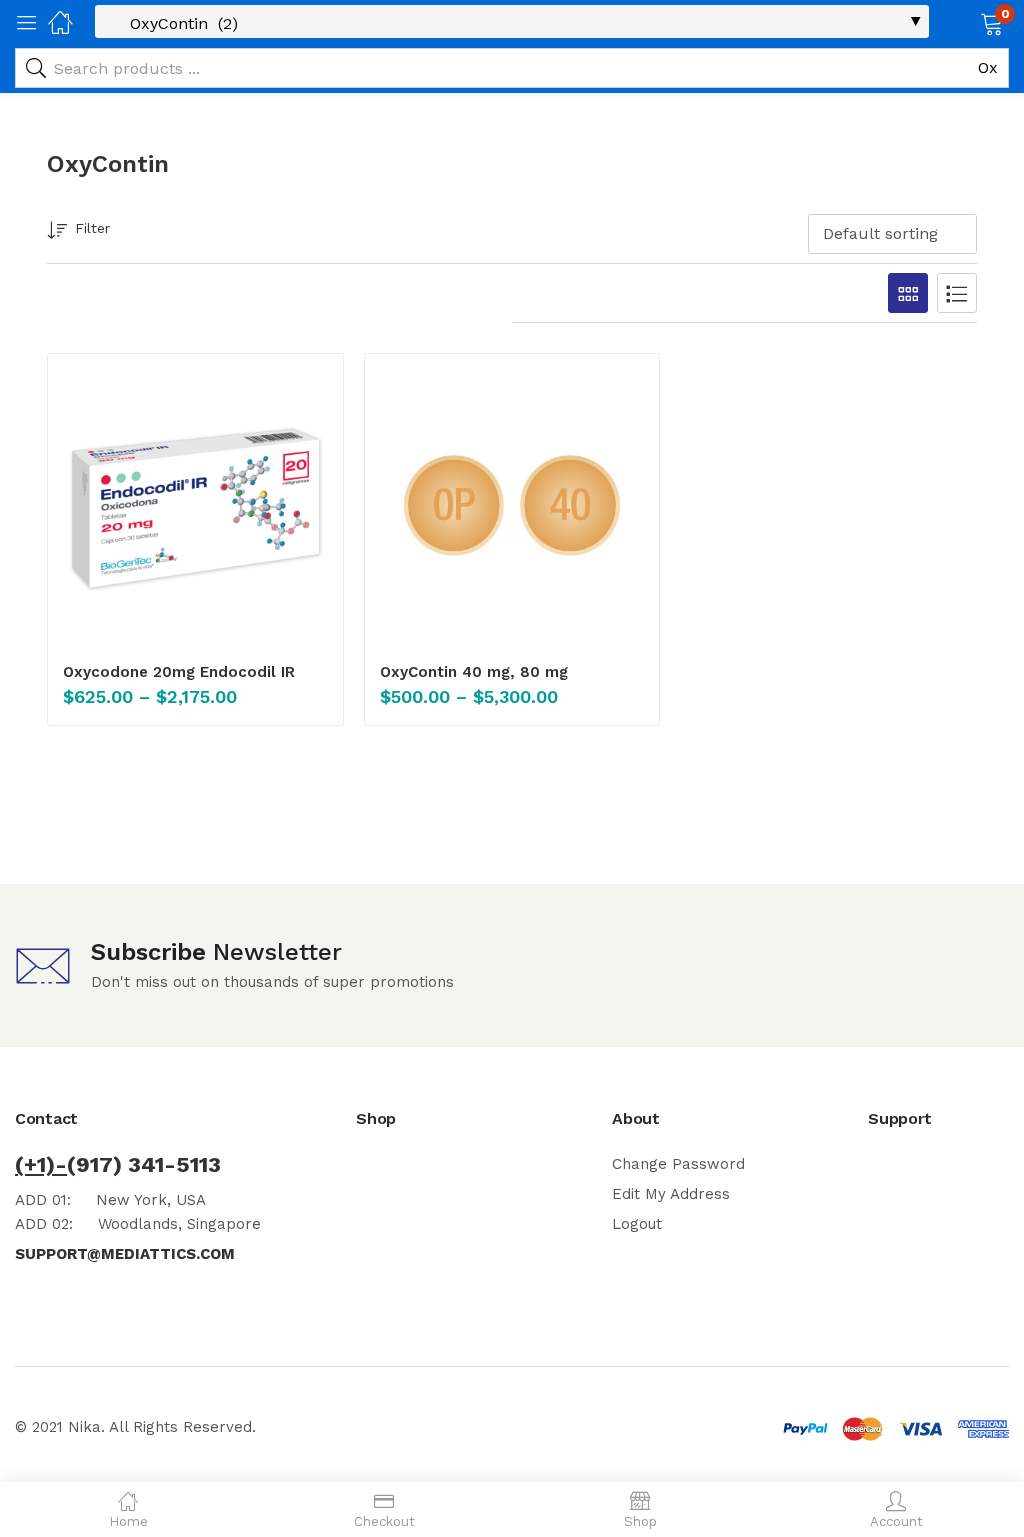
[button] (966, 22)
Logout (637, 1224)
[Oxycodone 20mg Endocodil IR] (195, 505)
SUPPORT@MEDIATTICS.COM (125, 1254)
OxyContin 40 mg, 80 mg (474, 672)
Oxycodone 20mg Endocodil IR (179, 672)
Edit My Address (671, 1194)
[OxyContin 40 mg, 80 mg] (512, 505)
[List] (957, 293)
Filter (92, 228)
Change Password (678, 1164)
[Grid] (908, 293)
